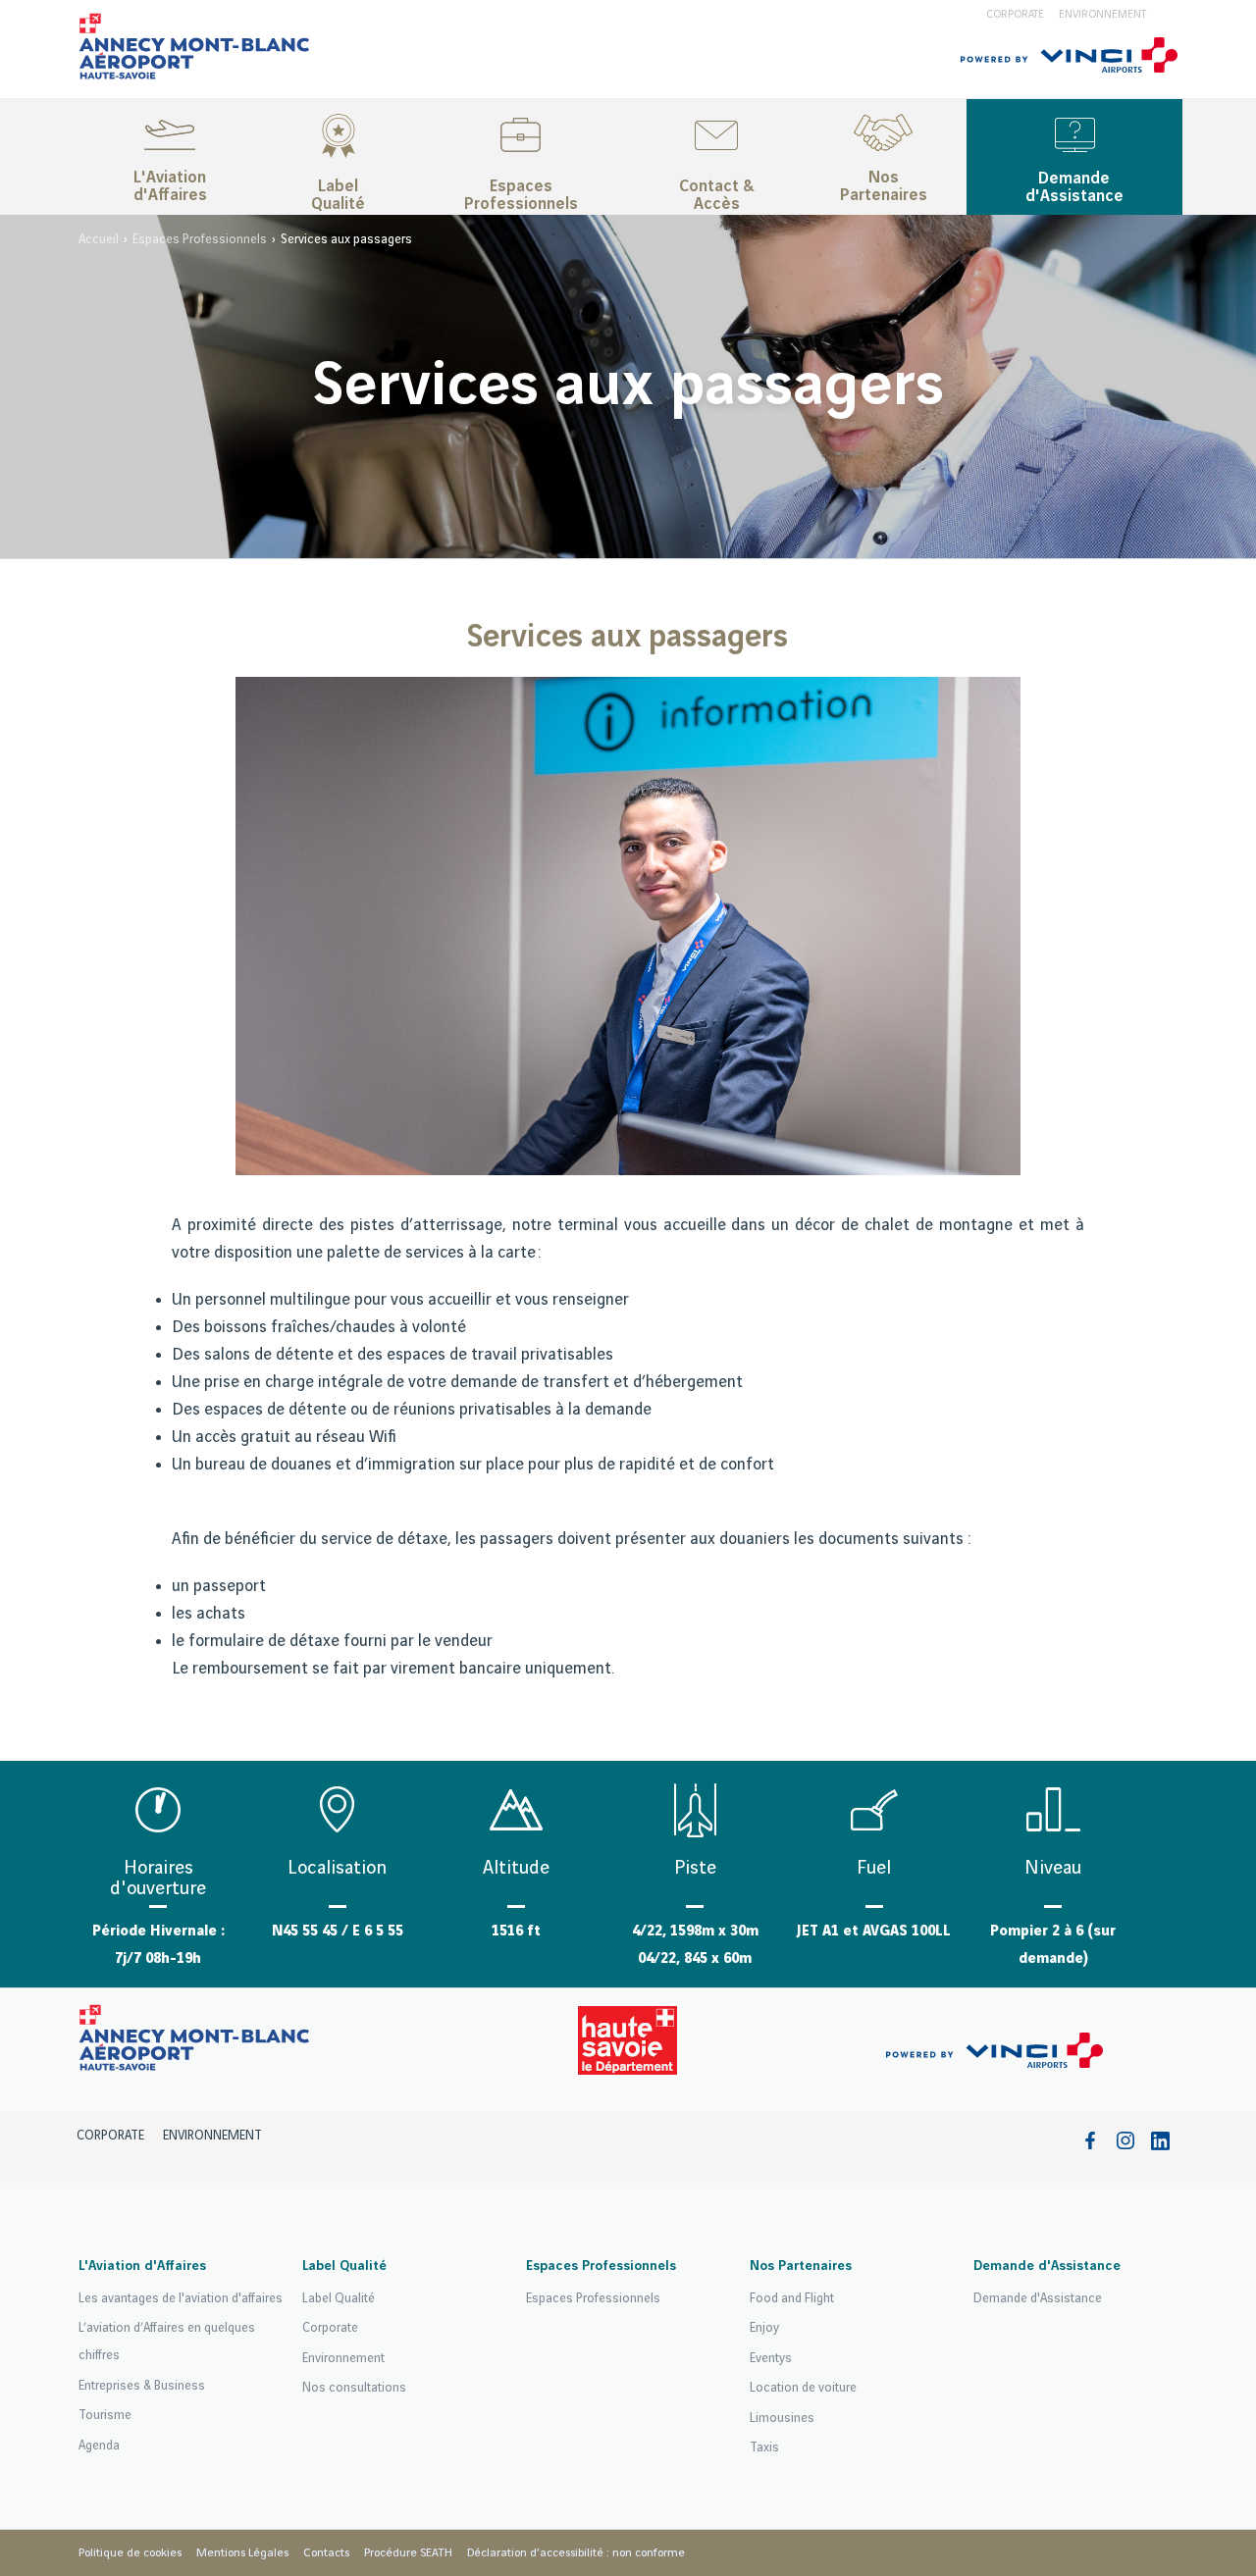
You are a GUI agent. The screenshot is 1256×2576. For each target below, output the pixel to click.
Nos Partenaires (884, 186)
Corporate (330, 2328)
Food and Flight (792, 2298)
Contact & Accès (716, 195)
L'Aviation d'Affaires (170, 186)
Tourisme (105, 2415)
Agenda (99, 2446)
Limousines (782, 2418)
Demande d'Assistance (1074, 187)
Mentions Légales (242, 2553)
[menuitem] (170, 157)
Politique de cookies (130, 2553)
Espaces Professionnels (521, 195)
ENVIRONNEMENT (1102, 15)
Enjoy (764, 2328)
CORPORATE (1015, 15)
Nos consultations (354, 2388)
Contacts (326, 2553)
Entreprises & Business (142, 2386)
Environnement (343, 2358)
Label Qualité (338, 195)
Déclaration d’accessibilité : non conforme (576, 2553)
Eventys (771, 2358)
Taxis (764, 2447)
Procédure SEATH (408, 2553)
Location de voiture (803, 2388)
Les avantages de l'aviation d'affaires (181, 2298)
